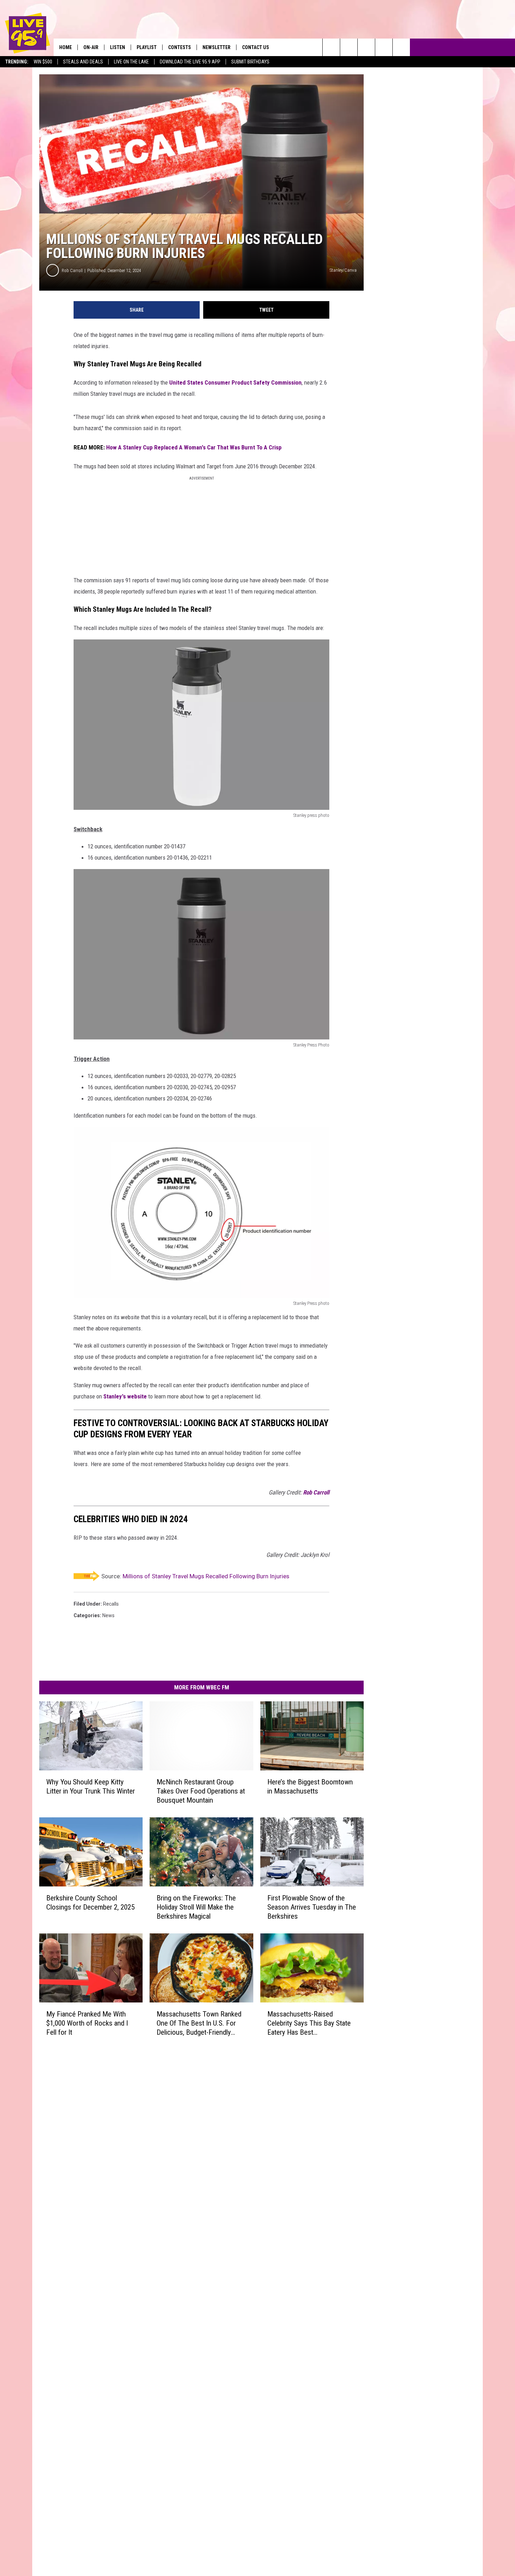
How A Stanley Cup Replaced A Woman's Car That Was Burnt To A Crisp (194, 447)
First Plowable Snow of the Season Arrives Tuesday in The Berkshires (312, 1907)
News (108, 1615)
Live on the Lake (131, 62)
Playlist (147, 47)
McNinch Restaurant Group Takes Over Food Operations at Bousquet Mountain (201, 1791)
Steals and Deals (83, 62)
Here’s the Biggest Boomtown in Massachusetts (310, 1787)
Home (66, 47)
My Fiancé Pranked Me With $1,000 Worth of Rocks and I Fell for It (87, 2023)
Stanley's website (125, 1396)
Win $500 (43, 62)
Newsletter (217, 47)
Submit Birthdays (250, 62)
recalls (111, 1604)
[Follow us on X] (384, 47)
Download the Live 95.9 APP (190, 62)
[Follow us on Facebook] (366, 47)
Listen (118, 47)
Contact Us (256, 47)
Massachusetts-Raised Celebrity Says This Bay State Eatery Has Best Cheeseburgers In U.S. (309, 2023)
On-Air (91, 47)
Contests (180, 47)
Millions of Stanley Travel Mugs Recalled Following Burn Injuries (206, 1576)
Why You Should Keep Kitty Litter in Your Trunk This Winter (91, 1787)
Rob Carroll (72, 270)
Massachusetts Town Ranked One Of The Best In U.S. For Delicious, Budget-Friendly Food (199, 2023)
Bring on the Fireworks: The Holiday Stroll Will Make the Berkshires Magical (196, 1907)
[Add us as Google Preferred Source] (349, 47)
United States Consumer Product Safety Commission (235, 382)
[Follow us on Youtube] (401, 47)
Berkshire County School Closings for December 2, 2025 (90, 1903)
